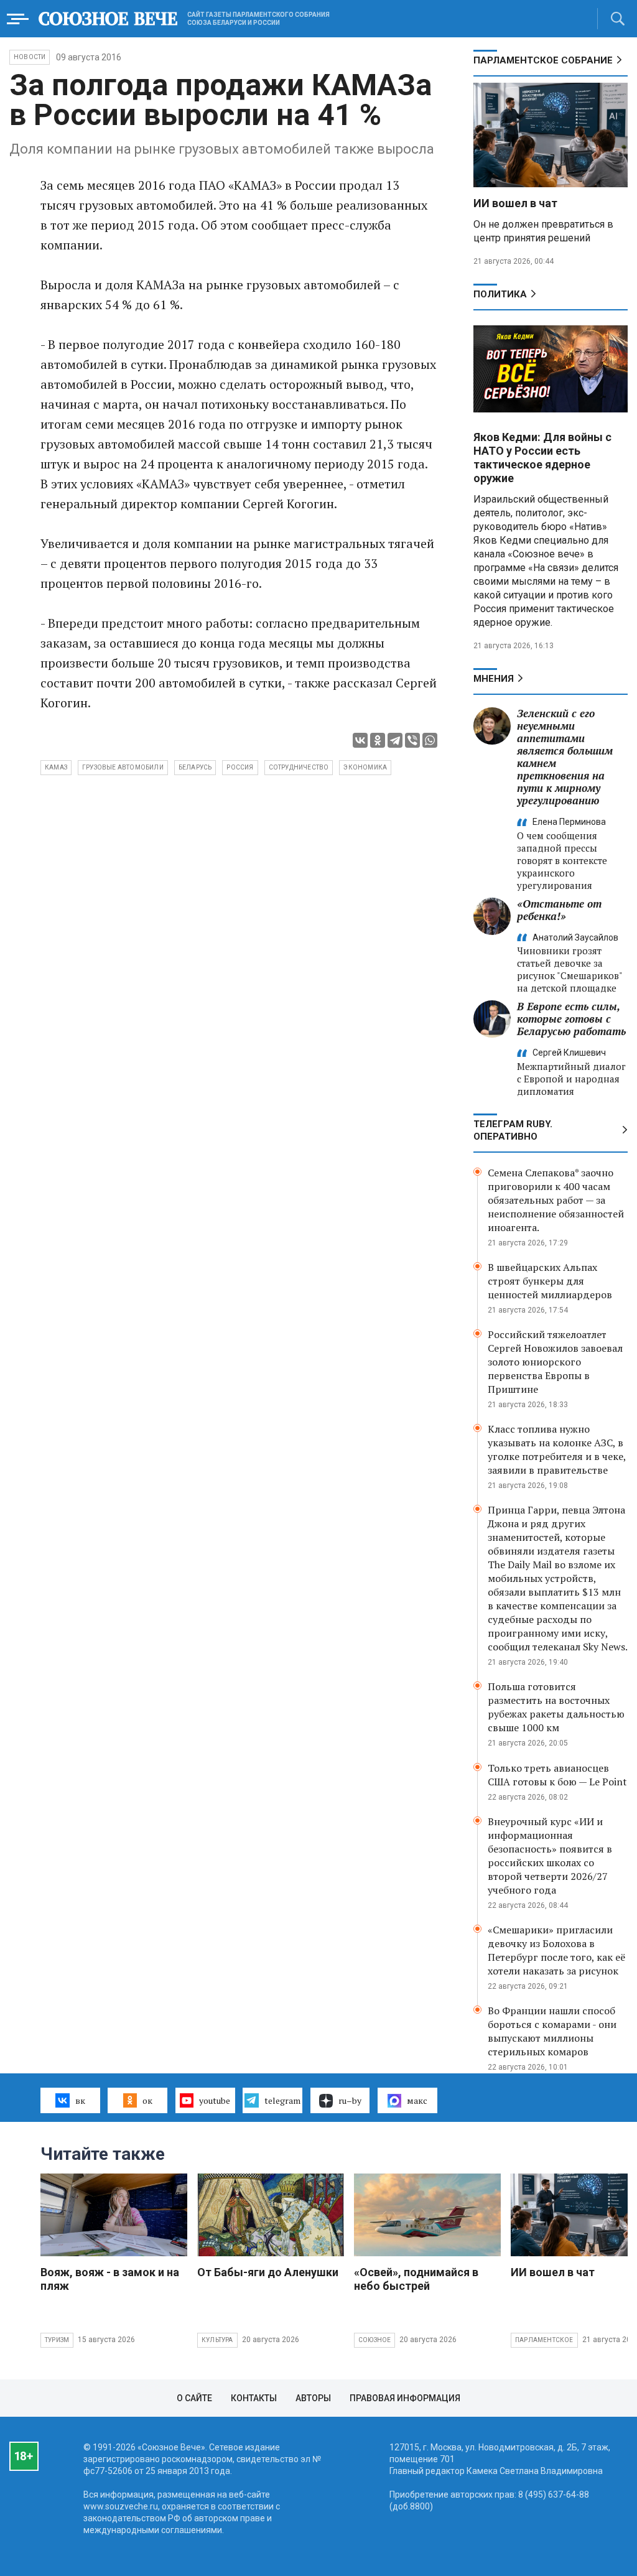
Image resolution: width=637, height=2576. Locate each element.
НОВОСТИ (30, 57)
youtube (215, 2100)
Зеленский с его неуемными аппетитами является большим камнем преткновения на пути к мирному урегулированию (565, 757)
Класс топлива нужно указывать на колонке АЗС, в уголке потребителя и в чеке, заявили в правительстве (557, 1449)
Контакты (254, 2398)
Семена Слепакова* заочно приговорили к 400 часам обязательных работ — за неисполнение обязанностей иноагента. (556, 1200)
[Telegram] (395, 740)
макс (417, 2100)
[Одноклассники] (378, 740)
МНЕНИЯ (494, 679)
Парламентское (544, 2340)
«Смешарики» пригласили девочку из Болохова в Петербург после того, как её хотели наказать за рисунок (556, 1950)
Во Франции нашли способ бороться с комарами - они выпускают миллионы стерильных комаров (552, 2031)
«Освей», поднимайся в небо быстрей (416, 2279)
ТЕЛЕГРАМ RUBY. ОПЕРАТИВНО (513, 1130)
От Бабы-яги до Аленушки (268, 2272)
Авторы (313, 2398)
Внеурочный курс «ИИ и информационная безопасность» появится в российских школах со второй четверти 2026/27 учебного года (550, 1856)
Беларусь (195, 767)
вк (80, 2100)
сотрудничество (299, 767)
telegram (282, 2100)
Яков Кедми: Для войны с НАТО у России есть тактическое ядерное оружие (542, 458)
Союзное (374, 2340)
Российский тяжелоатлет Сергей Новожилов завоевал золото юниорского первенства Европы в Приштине (555, 1362)
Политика (500, 294)
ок (147, 2100)
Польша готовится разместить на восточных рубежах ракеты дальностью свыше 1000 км (556, 1707)
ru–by (350, 2100)
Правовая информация (405, 2398)
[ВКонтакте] (360, 740)
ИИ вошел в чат (515, 203)
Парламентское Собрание (543, 60)
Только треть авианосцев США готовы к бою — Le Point (557, 1775)
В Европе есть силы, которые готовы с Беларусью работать (571, 1019)
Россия (240, 767)
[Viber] (412, 740)
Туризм (57, 2340)
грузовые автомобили (123, 767)
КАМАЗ (56, 767)
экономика (365, 767)
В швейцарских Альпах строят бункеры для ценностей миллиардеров (550, 1281)
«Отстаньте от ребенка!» (559, 910)
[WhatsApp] (430, 740)
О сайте (194, 2398)
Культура (217, 2340)
